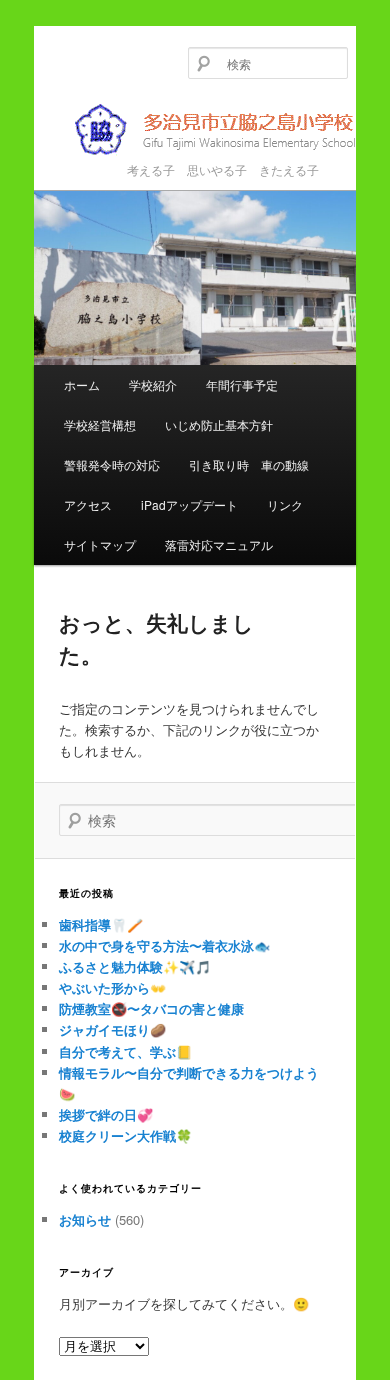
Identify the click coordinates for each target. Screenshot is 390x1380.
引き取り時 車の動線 (249, 464)
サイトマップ (100, 544)
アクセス (88, 504)
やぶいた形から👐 (112, 987)
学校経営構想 (100, 424)
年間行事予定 (242, 384)
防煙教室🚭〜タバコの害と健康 (151, 1008)
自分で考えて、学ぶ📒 (125, 1051)
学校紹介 (153, 384)
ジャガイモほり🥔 (112, 1029)
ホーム (82, 384)
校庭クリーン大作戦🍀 (125, 1135)
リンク (285, 504)
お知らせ (85, 1219)
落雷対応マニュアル (219, 544)
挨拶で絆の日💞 (106, 1114)
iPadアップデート (189, 504)
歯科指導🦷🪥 (101, 924)
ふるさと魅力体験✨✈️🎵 (135, 966)
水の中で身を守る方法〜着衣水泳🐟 (164, 945)
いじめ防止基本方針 (219, 424)
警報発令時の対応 (112, 464)
